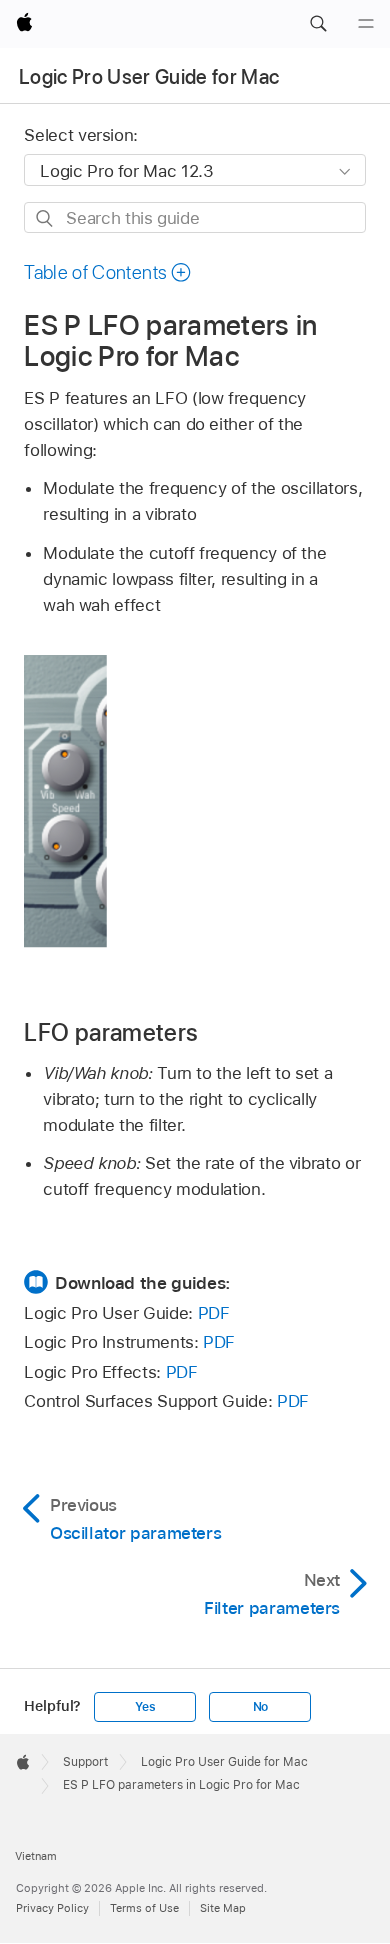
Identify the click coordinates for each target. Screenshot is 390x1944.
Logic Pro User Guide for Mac (149, 77)
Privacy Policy (52, 1908)
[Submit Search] (45, 218)
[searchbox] (194, 217)
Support (85, 1762)
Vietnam (36, 1856)
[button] (318, 24)
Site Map (223, 1908)
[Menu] (366, 24)
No (261, 1707)
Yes (145, 1707)
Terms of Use (144, 1908)
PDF (214, 1313)
